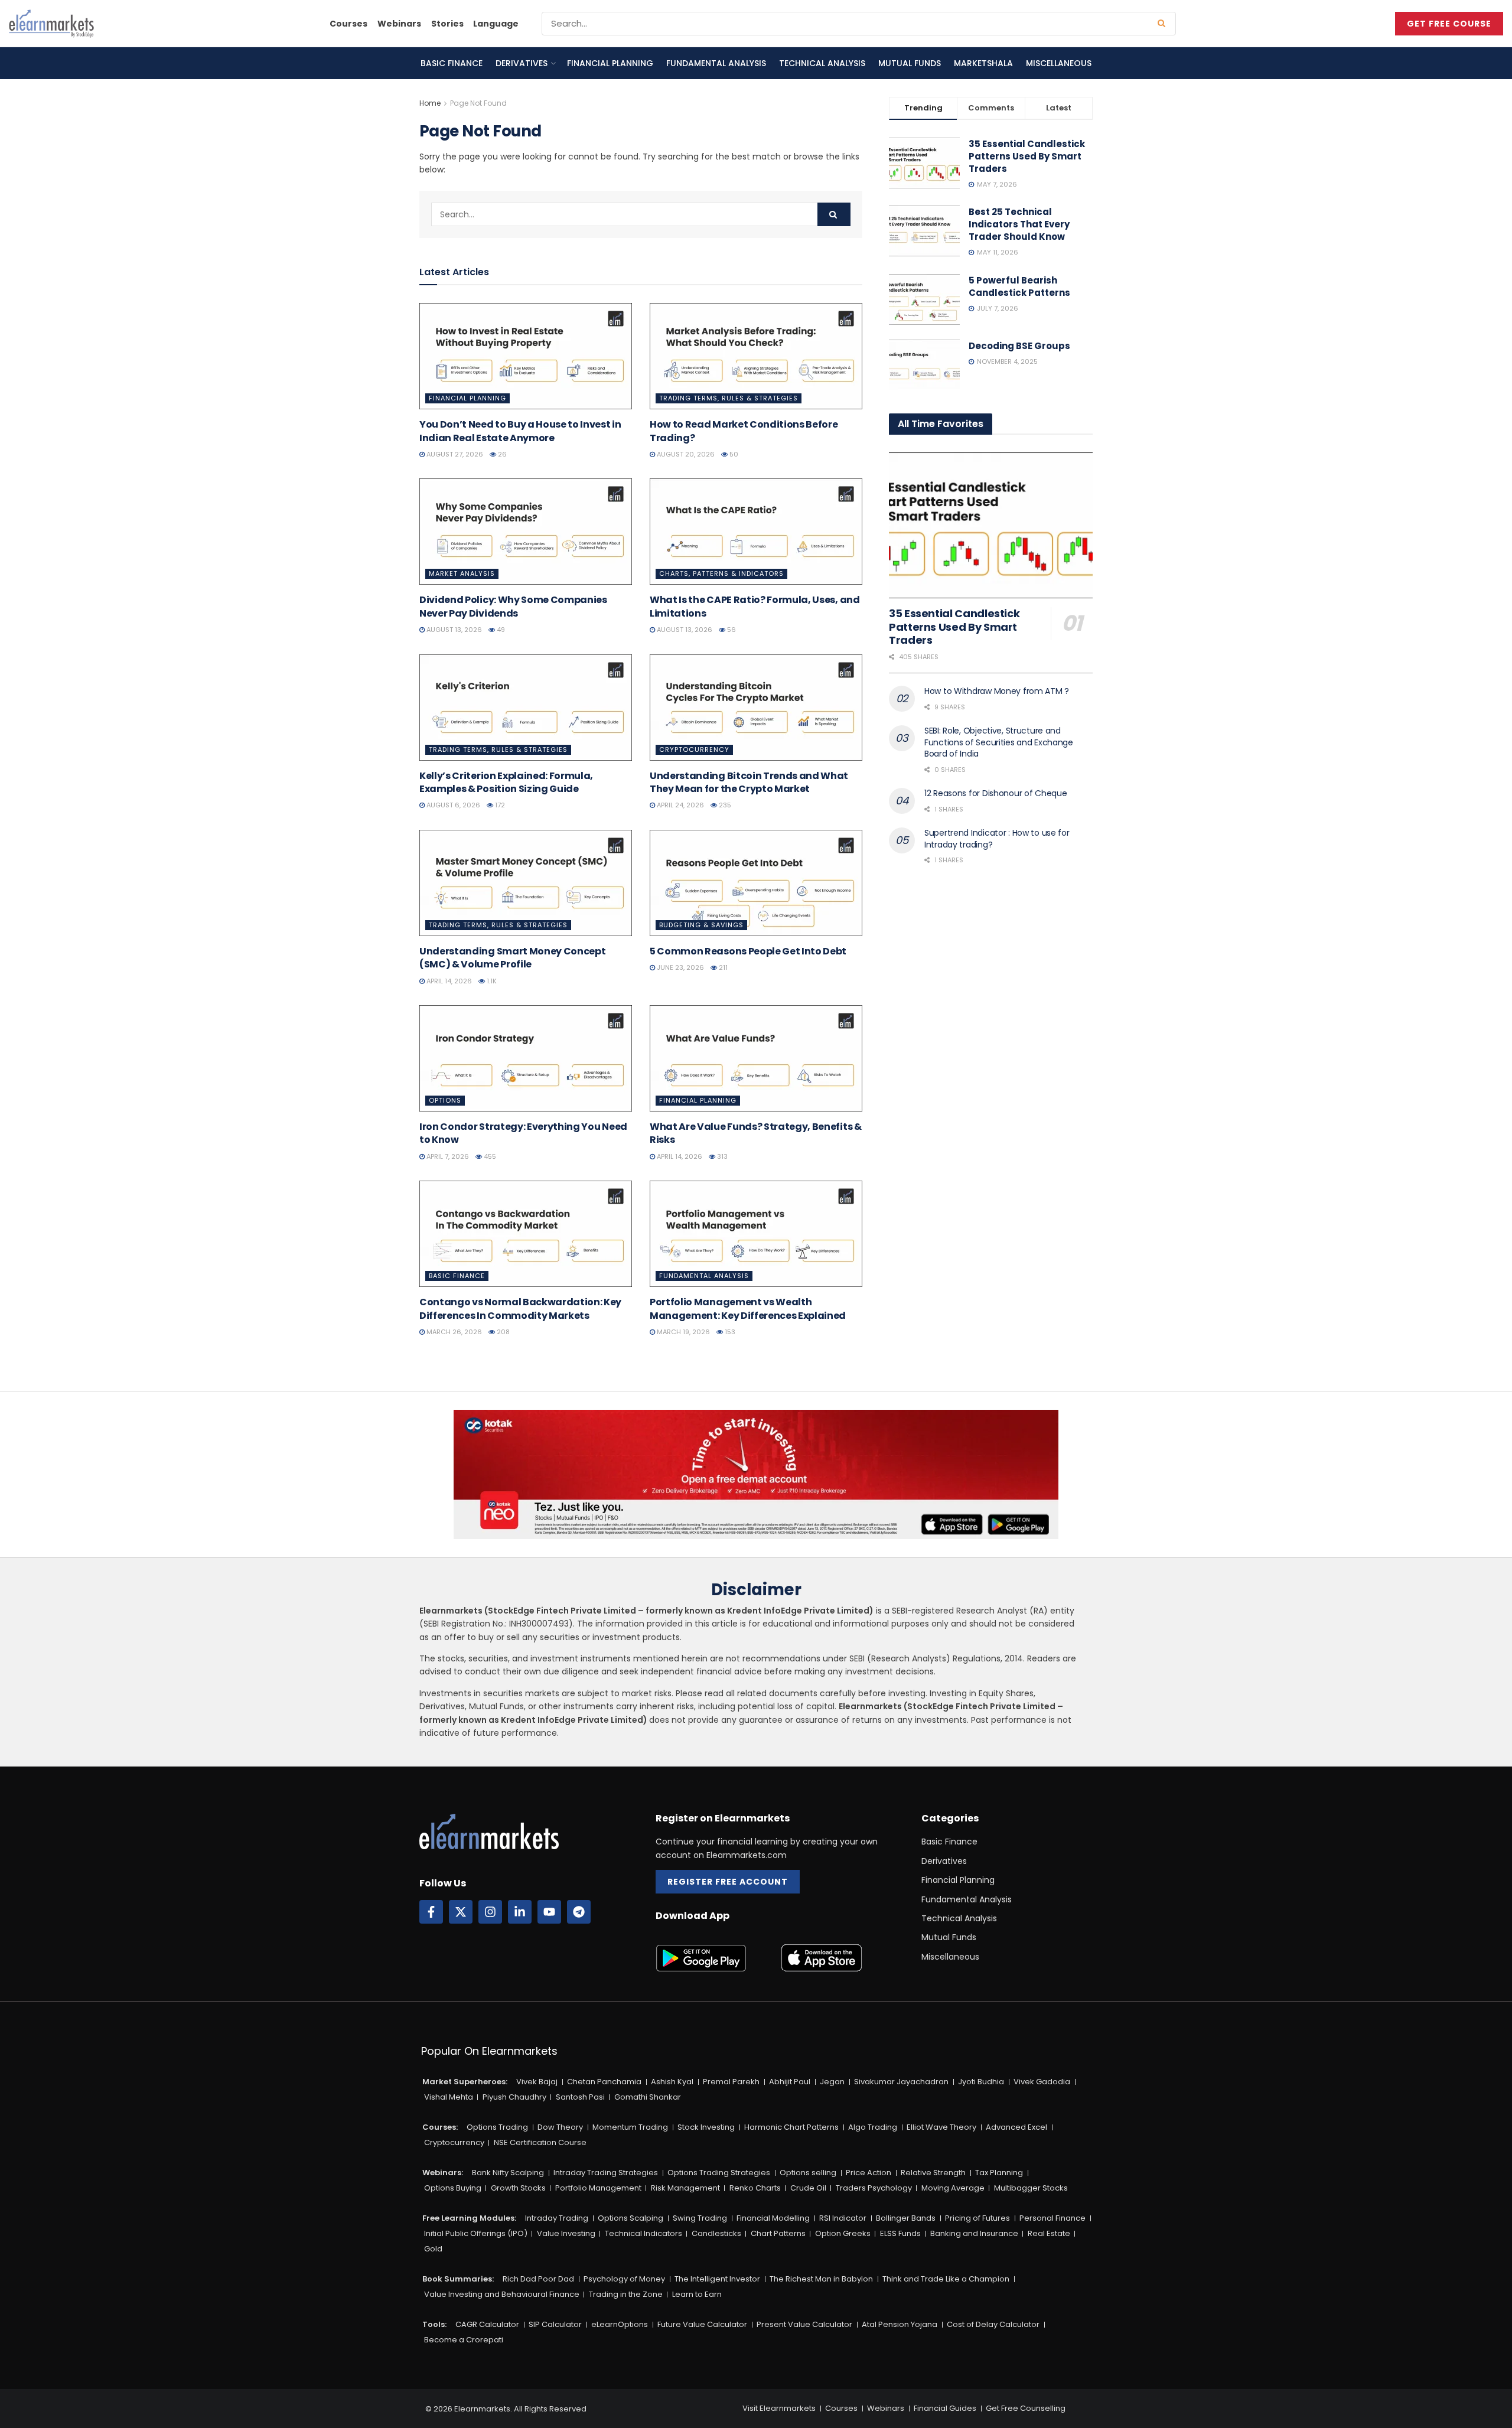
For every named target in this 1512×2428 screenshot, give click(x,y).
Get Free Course (1449, 24)
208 (502, 1332)
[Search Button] (1164, 24)
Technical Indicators (643, 2233)
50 (733, 454)
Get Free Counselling (1026, 2408)
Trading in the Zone (626, 2294)
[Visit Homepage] (51, 24)
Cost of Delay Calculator (993, 2324)
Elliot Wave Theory (941, 2127)
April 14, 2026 (448, 981)
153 (729, 1332)
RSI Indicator (843, 2218)
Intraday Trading (557, 2218)
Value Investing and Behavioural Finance (502, 2294)
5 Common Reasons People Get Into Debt (748, 951)
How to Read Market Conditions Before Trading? (744, 431)
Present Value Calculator (804, 2324)
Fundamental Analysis (716, 63)
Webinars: (443, 2173)
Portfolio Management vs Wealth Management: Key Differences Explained (748, 1308)
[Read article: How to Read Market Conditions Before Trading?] (756, 356)
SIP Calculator (555, 2324)
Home (430, 103)
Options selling (808, 2173)
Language (496, 24)
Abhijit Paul (790, 2082)
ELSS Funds (900, 2233)
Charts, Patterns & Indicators (721, 573)
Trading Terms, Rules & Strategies (729, 398)
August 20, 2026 (685, 454)
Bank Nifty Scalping (508, 2173)
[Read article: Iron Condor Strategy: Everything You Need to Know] (526, 1058)
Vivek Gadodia (1042, 2082)
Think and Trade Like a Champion (946, 2279)
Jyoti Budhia (981, 2082)
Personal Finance (1052, 2218)
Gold (433, 2249)
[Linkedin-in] (520, 1912)
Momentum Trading (630, 2127)
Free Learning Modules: (469, 2218)
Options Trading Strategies (719, 2173)
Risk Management (685, 2188)
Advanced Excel (1016, 2127)
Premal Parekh (731, 2082)
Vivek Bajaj (537, 2082)
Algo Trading (873, 2127)
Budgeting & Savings (701, 925)
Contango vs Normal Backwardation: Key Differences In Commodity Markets (520, 1308)
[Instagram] (490, 1912)
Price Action (869, 2173)
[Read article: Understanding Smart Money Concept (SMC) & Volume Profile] (526, 883)
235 (724, 805)
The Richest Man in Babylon (821, 2279)
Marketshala (983, 63)
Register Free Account (728, 1882)
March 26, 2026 (453, 1332)
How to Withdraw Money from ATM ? (997, 691)
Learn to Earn (697, 2294)
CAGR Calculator (487, 2324)
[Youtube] (549, 1912)
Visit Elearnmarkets (779, 2408)
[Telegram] (579, 1912)
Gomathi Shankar (648, 2097)
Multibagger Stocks (1031, 2188)
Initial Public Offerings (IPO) (476, 2233)
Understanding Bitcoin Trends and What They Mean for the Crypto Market (749, 782)
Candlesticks (716, 2233)
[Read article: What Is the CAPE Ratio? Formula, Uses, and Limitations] (756, 532)
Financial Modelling (773, 2218)
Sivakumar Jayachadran (901, 2082)
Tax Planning (999, 2173)
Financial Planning (610, 63)
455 (489, 1156)
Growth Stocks (518, 2188)
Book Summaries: (458, 2279)
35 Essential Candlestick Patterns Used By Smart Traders (1027, 156)
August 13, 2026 (453, 630)
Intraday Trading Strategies (606, 2173)
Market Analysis (462, 573)
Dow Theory (560, 2127)
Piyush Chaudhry (514, 2097)
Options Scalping (630, 2218)
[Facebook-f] (431, 1912)
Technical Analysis (822, 63)
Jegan (832, 2082)
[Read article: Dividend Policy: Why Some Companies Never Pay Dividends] (526, 532)
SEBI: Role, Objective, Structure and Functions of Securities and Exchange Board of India (999, 742)
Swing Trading (700, 2218)
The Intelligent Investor (717, 2279)
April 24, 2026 (680, 805)
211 (722, 967)
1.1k (491, 981)
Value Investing (566, 2233)
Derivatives (522, 63)
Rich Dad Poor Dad (538, 2279)
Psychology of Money (624, 2279)
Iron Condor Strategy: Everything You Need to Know (523, 1133)
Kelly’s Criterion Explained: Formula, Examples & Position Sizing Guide (506, 782)
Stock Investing (706, 2127)
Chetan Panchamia (604, 2082)
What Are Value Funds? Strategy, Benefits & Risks (756, 1133)
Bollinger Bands (906, 2218)
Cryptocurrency (694, 749)
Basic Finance (452, 63)
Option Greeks (843, 2233)
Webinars (399, 24)
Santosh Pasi (580, 2097)
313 (721, 1156)
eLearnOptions (620, 2324)
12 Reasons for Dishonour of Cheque (995, 793)
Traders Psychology (874, 2188)
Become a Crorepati (464, 2340)
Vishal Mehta (449, 2097)
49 (500, 630)
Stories (447, 24)
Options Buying (453, 2188)
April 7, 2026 (447, 1156)
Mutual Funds (910, 63)
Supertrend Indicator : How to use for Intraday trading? (997, 839)
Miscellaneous (1059, 63)
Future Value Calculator (702, 2324)
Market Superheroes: (465, 2082)
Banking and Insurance (974, 2233)
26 (501, 454)
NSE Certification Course (540, 2142)
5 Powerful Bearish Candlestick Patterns (1019, 286)
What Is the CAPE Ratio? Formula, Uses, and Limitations (755, 606)
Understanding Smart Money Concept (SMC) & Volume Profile (512, 958)
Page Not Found (478, 103)
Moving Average (953, 2188)
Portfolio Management (598, 2188)
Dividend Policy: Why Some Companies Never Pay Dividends (513, 606)
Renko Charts (755, 2188)
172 (499, 805)
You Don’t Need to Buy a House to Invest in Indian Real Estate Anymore (520, 431)
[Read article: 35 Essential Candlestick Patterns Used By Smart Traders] (991, 525)
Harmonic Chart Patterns (791, 2127)
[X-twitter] (461, 1912)
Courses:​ (440, 2127)
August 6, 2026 (452, 805)
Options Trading (497, 2127)
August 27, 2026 (454, 454)
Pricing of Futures (977, 2218)
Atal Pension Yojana (900, 2324)
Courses (348, 24)
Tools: (434, 2324)
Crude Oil (808, 2188)
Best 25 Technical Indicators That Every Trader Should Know (1019, 224)
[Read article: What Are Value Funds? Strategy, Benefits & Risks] (756, 1058)
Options (445, 1100)
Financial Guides (945, 2408)
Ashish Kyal (672, 2082)
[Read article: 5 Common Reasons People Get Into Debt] (756, 883)
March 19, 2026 (682, 1332)
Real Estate (1049, 2233)
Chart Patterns (778, 2233)
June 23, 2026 (680, 967)
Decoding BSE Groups (1019, 346)
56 (731, 630)
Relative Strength (933, 2173)
